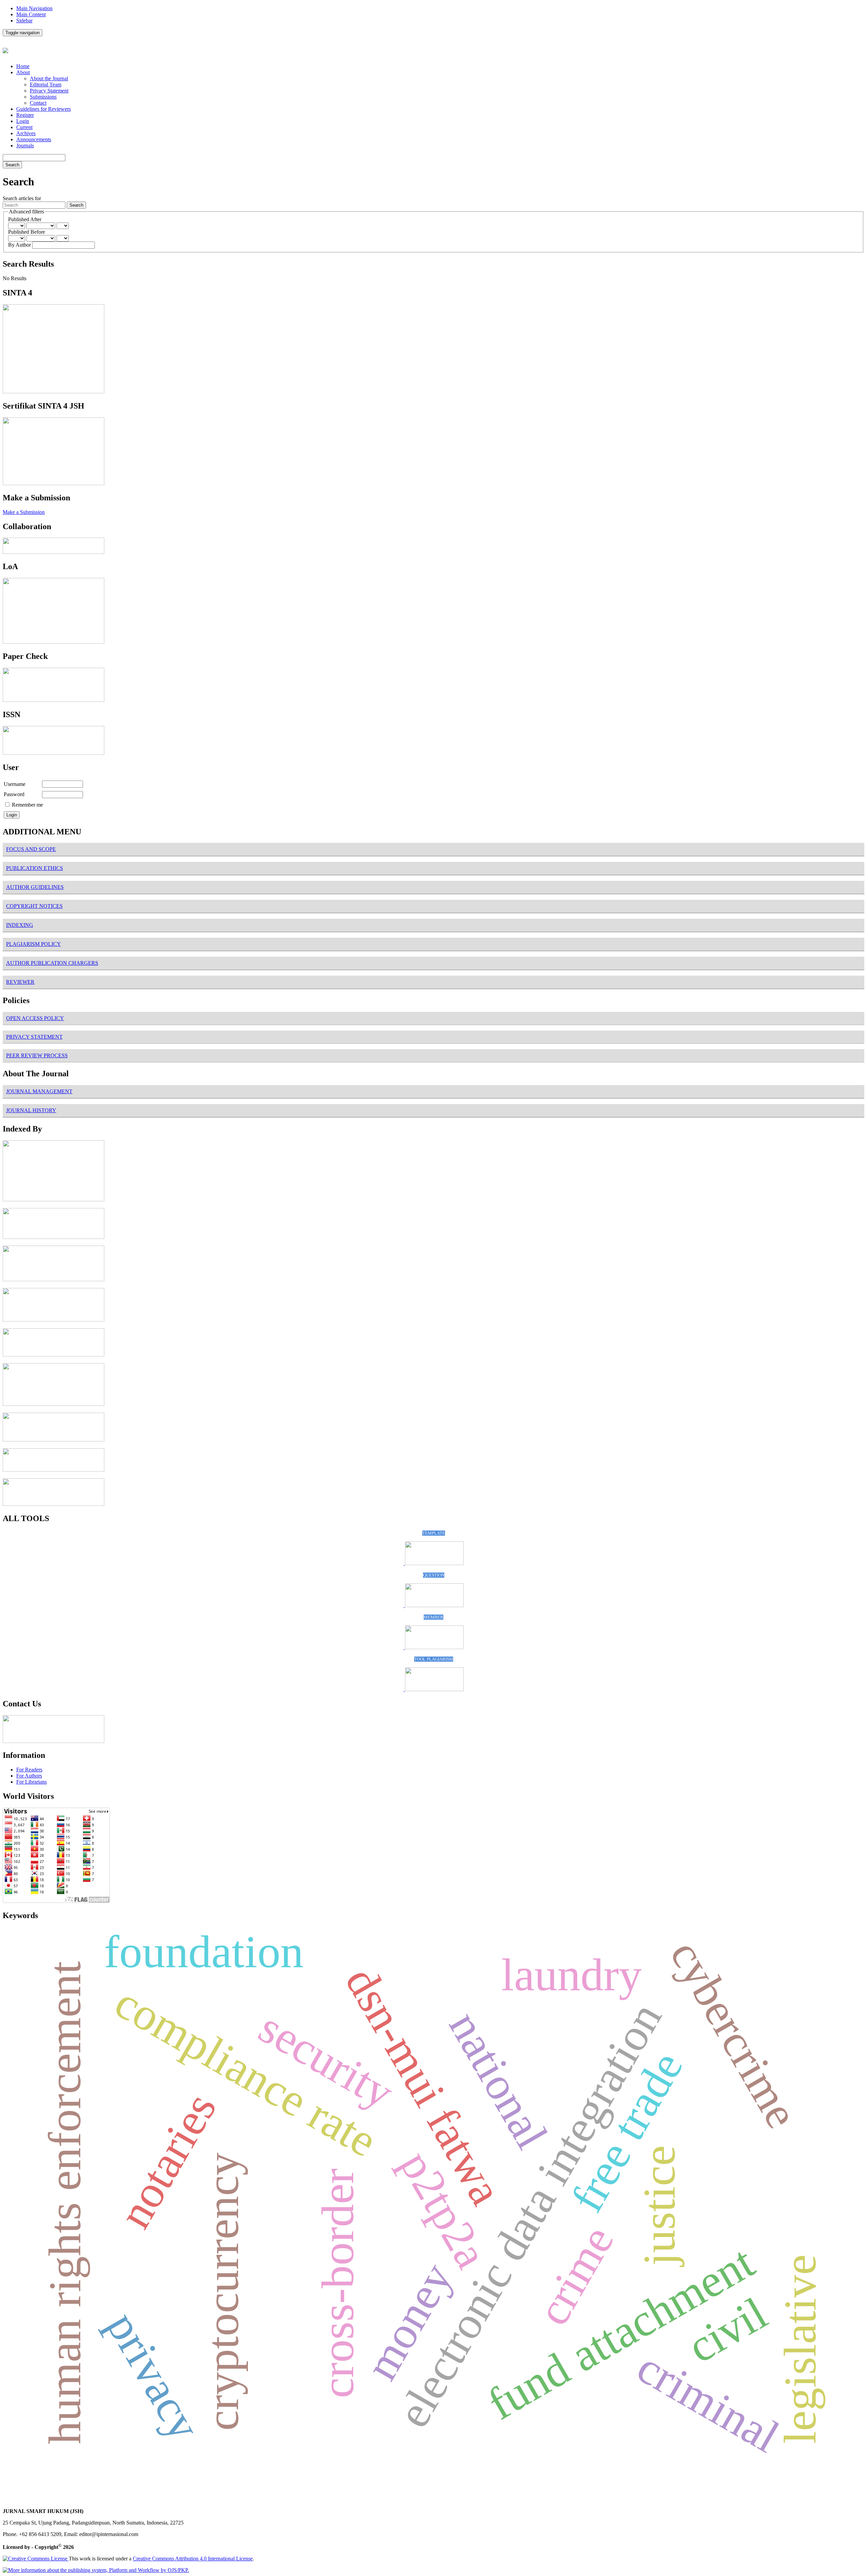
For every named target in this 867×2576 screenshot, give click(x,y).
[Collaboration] (54, 552)
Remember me (27, 805)
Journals (25, 146)
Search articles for (22, 198)
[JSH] (54, 1237)
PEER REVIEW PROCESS (37, 1055)
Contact (38, 103)
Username (15, 784)
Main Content (31, 14)
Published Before (27, 232)
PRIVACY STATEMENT (34, 1037)
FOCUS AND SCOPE (31, 849)
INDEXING (20, 925)
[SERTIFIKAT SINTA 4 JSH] (54, 483)
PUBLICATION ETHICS (35, 868)
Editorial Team (46, 85)
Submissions (43, 97)
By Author (20, 245)
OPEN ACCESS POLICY (35, 1018)
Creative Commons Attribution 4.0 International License (193, 2559)
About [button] (23, 72)
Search (12, 165)
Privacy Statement (49, 91)
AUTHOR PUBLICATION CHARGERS (52, 963)
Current (24, 127)
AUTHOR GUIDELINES (35, 887)
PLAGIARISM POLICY (34, 944)
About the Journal (49, 78)
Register (25, 115)
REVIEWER (20, 982)
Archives (26, 133)
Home (23, 66)
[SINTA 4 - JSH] (54, 391)
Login (23, 121)
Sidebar (24, 20)
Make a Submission (24, 512)
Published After (25, 219)
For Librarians (31, 1782)
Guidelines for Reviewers (44, 109)
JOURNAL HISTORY (31, 1110)
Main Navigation (34, 8)
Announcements (34, 139)
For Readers (29, 1770)
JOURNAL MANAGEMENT (39, 1091)
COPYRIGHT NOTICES (34, 906)
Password (14, 794)
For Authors (29, 1776)
